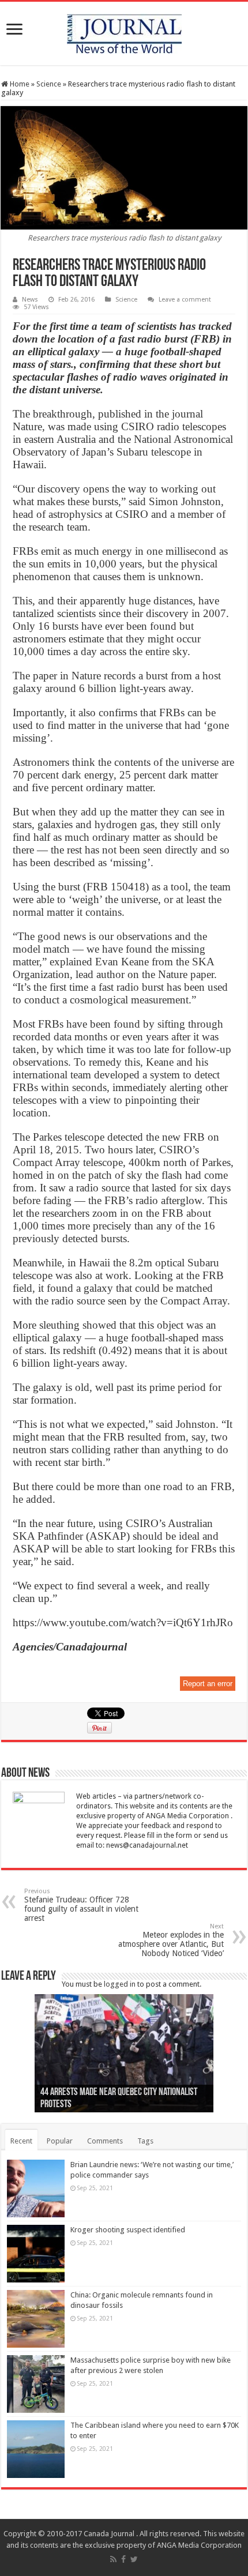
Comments (105, 2141)
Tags (145, 2141)
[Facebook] (123, 2559)
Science (49, 84)
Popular (60, 2141)
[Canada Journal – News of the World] (124, 31)
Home (19, 84)
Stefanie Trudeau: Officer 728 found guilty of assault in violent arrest (81, 1905)
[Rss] (113, 2559)
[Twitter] (134, 2559)
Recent (21, 2141)
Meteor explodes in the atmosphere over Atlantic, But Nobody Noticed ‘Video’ (171, 1940)
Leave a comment (185, 300)
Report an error (208, 1684)
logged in (120, 1984)
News (30, 300)
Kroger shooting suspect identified (128, 2230)
